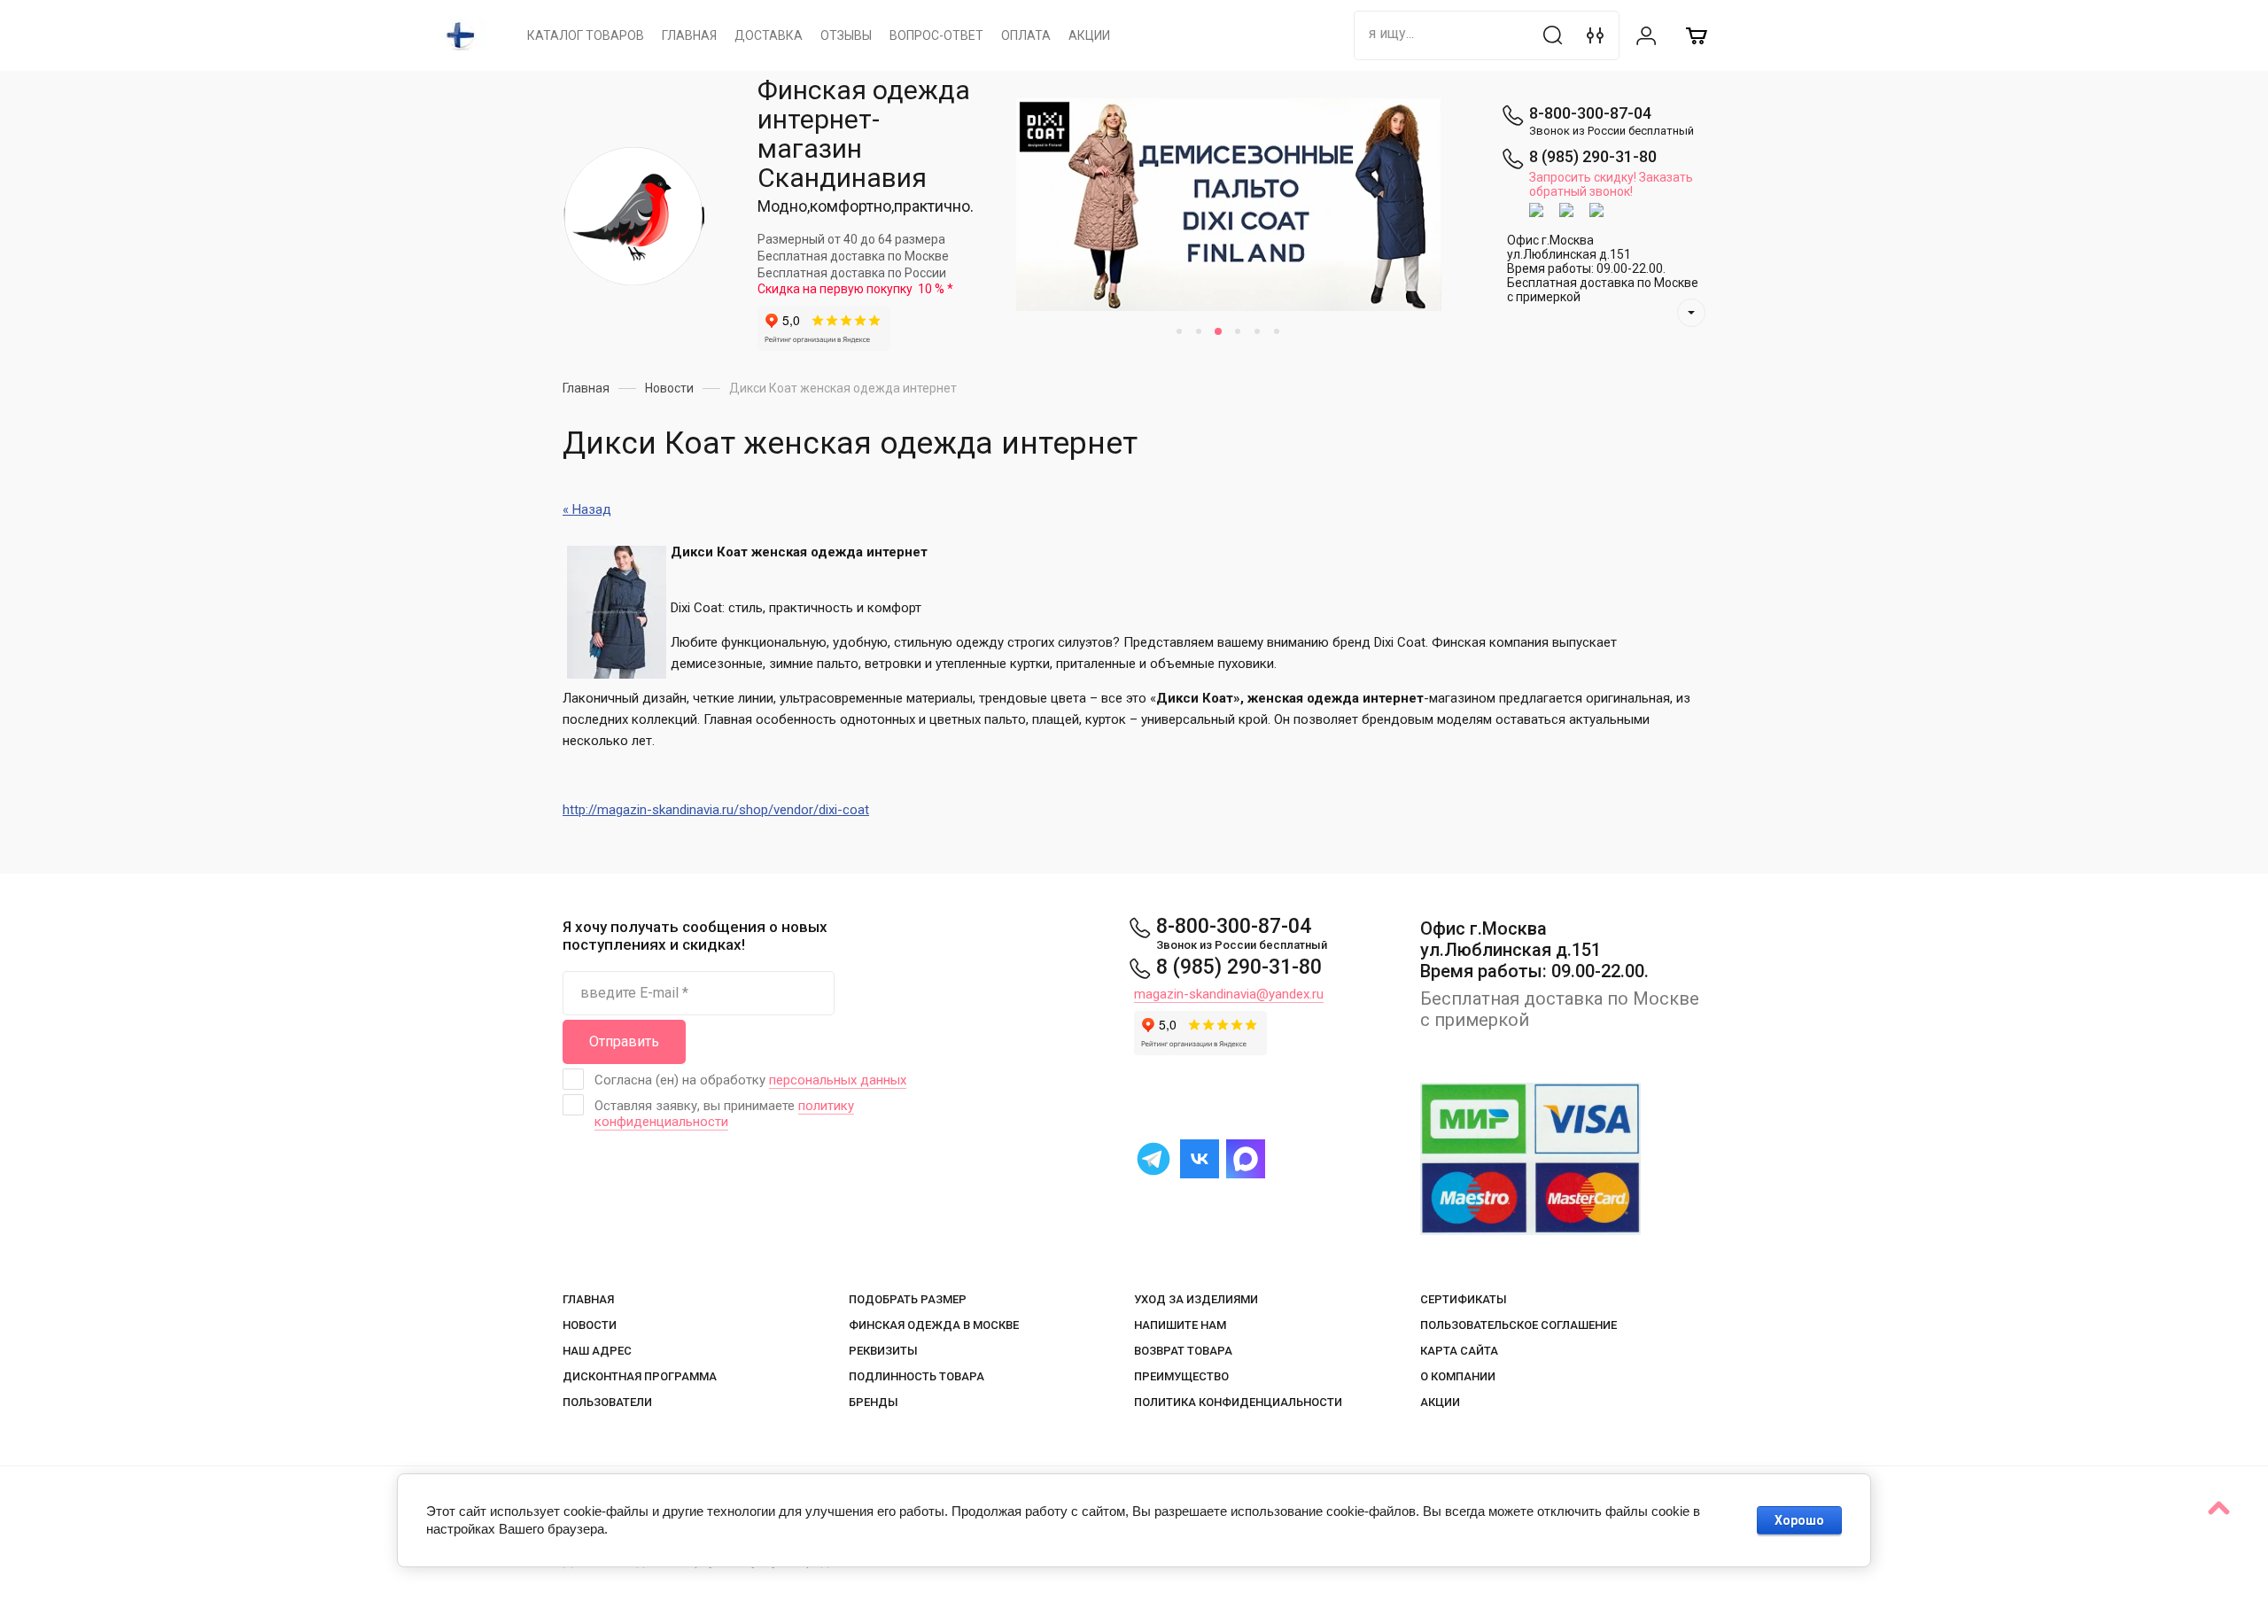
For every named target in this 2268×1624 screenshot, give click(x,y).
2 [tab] (1199, 331)
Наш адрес (597, 1351)
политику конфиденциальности (724, 1114)
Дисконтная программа (640, 1376)
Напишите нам (1180, 1325)
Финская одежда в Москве (934, 1325)
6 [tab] (1277, 331)
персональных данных (838, 1080)
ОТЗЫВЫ (846, 35)
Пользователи (607, 1402)
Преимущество (1181, 1376)
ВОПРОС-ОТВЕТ (936, 35)
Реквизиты (883, 1351)
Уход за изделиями (1196, 1299)
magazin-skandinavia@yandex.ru (1229, 994)
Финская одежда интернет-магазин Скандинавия (864, 134)
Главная (588, 1299)
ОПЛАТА (1026, 35)
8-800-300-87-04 (1590, 113)
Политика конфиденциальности (1238, 1402)
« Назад (587, 509)
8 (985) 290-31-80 (1593, 156)
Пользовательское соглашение (1518, 1325)
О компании (1458, 1376)
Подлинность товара (917, 1376)
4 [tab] (1238, 331)
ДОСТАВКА (769, 35)
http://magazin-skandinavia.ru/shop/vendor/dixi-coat (716, 810)
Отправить (624, 1041)
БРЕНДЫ (874, 1402)
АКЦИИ (1089, 35)
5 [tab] (1257, 331)
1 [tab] (1179, 331)
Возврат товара (1183, 1351)
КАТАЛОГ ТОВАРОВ (586, 35)
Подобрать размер (908, 1299)
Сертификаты (1464, 1299)
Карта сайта (1459, 1351)
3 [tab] (1218, 331)
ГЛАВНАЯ (689, 35)
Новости (590, 1325)
